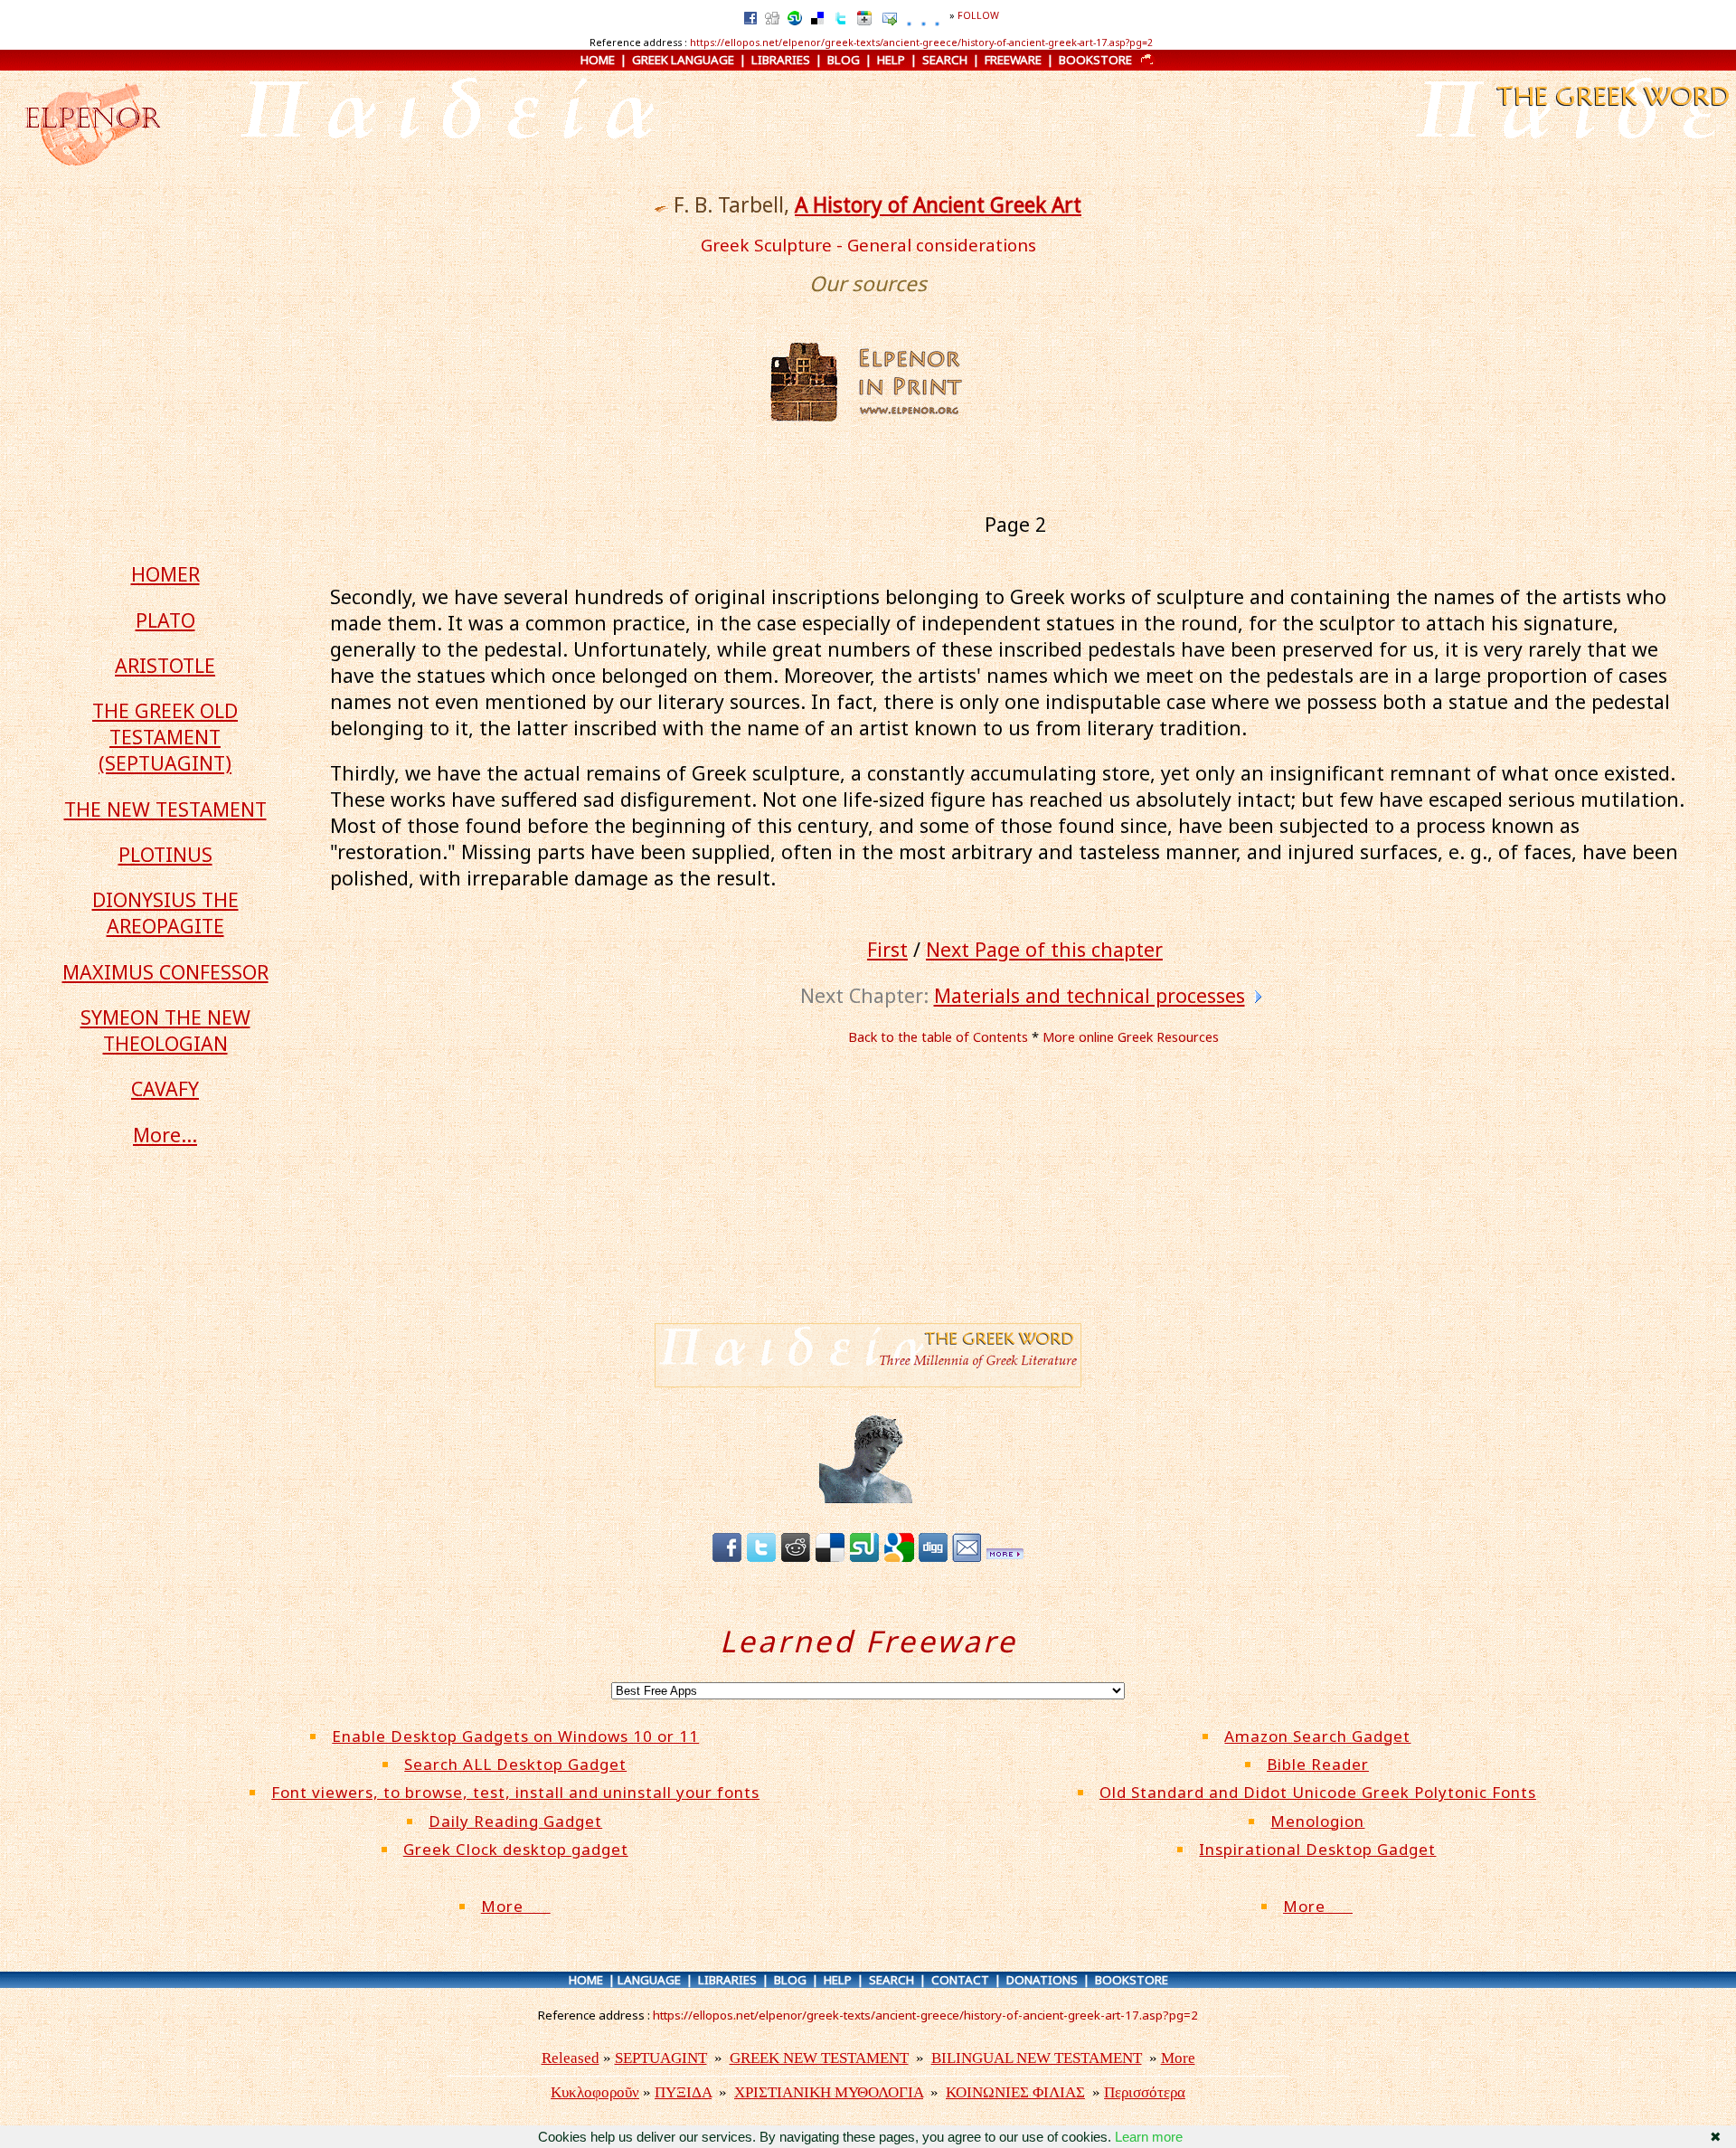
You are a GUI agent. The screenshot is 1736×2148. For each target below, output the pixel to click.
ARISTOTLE (165, 665)
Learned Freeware (868, 1641)
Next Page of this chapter (1044, 949)
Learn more (1149, 2137)
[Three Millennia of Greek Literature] (1611, 108)
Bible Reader (1318, 1764)
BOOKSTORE (1095, 60)
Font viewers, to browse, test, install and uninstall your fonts (515, 1792)
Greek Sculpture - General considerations (868, 245)
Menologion (1317, 1821)
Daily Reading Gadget (515, 1821)
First (887, 949)
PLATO (165, 620)
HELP (891, 60)
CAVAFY (165, 1088)
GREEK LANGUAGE (683, 60)
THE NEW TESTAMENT (165, 809)
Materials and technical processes (1090, 995)
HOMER (165, 574)
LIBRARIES (781, 60)
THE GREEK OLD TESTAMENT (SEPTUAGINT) (165, 737)
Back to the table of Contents (938, 1036)
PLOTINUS (165, 854)
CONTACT (960, 1980)
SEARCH (945, 60)
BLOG (844, 60)
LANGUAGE (649, 1980)
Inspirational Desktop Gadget (1317, 1849)
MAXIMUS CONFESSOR (165, 972)
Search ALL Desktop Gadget (515, 1764)
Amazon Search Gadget (1317, 1736)
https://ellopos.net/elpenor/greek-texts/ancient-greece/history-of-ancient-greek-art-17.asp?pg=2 (921, 43)
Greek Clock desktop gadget (516, 1849)
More (516, 1906)
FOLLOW (978, 15)
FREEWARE (1013, 60)
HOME (598, 60)
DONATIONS (1042, 1980)
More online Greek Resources (1131, 1036)
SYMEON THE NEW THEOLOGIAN (165, 1030)
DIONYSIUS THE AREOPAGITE (165, 913)
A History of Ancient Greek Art (938, 205)
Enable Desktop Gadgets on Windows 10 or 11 (515, 1736)
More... (165, 1135)
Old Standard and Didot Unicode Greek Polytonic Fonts (1318, 1792)
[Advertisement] (1028, 1186)
